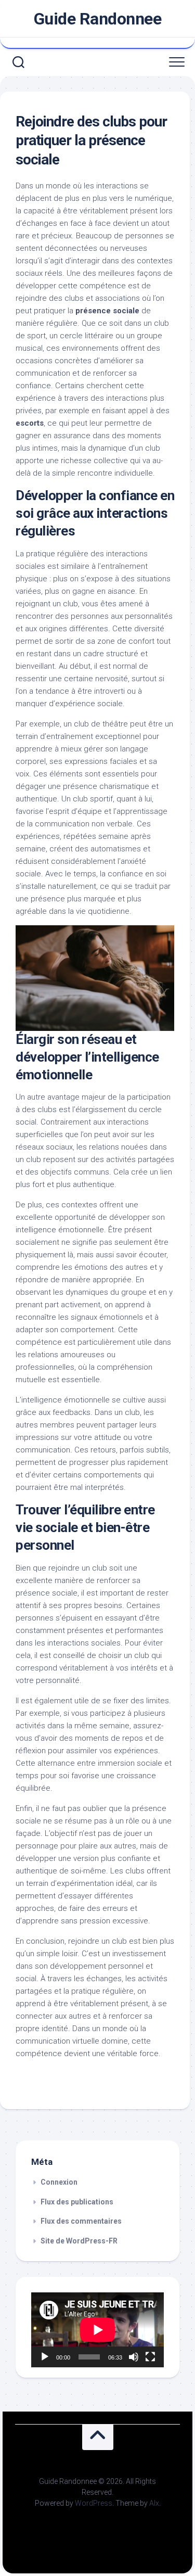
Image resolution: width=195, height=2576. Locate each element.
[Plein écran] (150, 2357)
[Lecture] (45, 2357)
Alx (154, 2503)
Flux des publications (77, 2202)
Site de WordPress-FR (79, 2241)
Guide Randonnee (98, 19)
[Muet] (134, 2357)
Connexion (59, 2182)
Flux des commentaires (81, 2221)
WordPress (94, 2503)
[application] (97, 2330)
